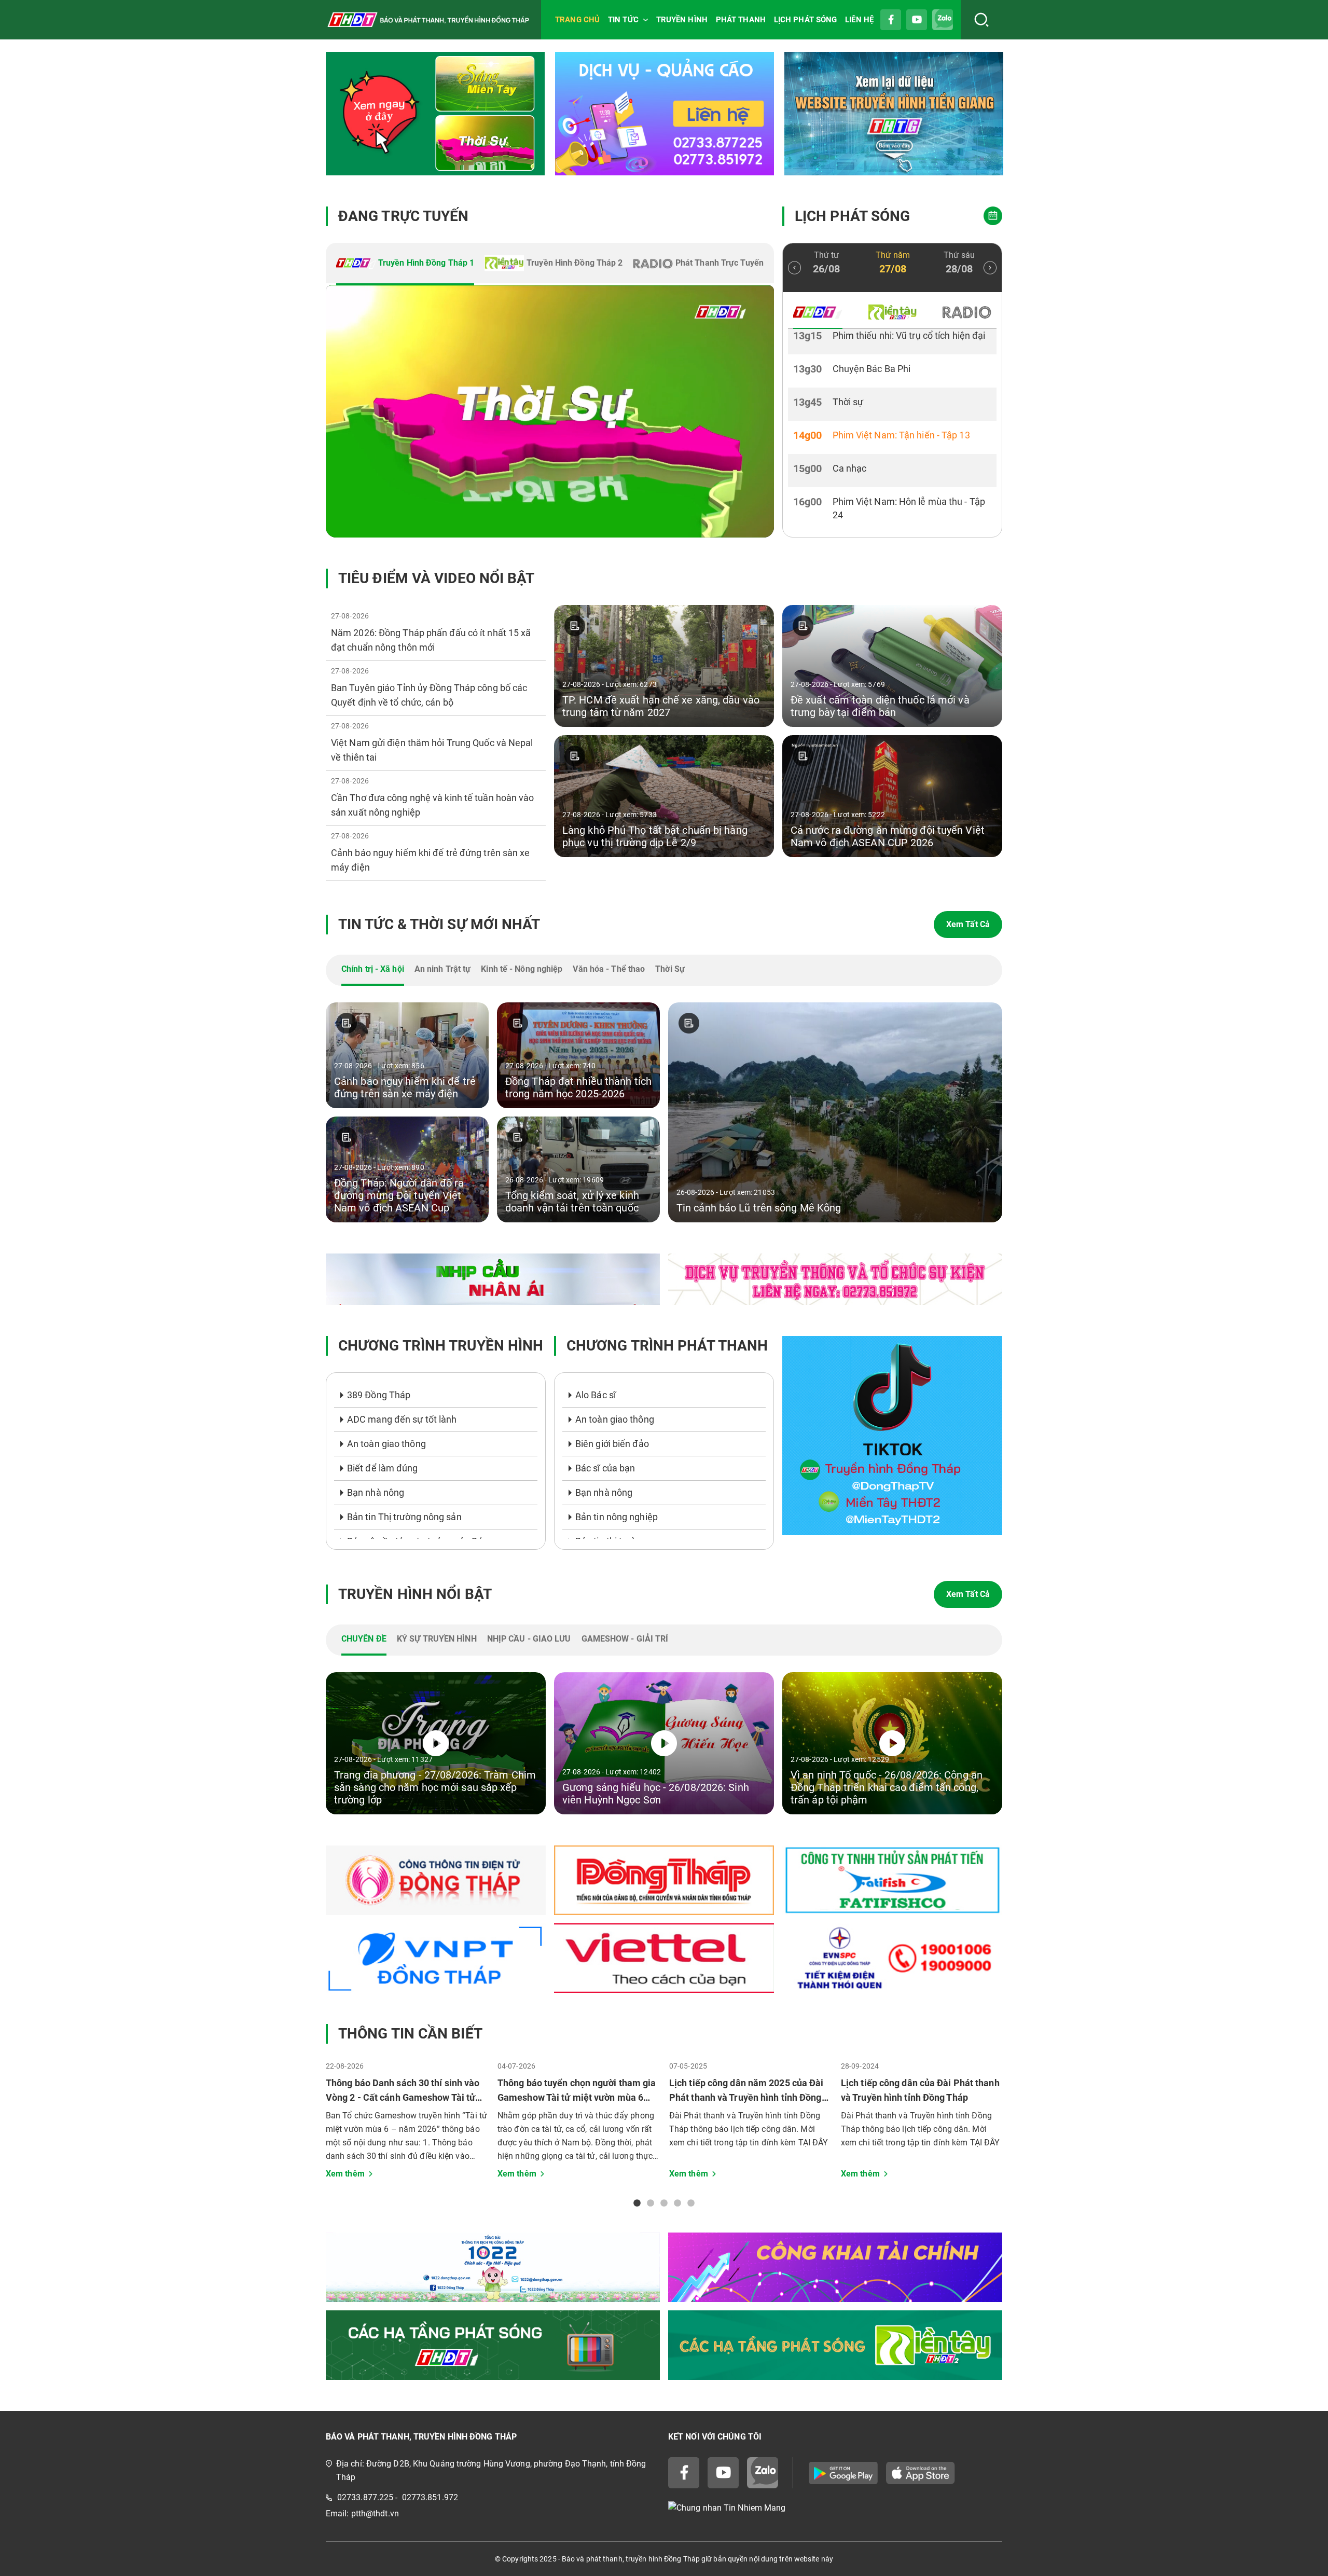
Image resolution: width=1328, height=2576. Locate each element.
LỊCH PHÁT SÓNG (805, 20)
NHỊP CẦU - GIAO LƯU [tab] (529, 1639)
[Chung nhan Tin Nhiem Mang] (835, 2508)
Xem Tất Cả (968, 924)
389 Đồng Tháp (379, 1395)
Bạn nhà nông (376, 1492)
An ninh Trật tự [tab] (443, 969)
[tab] (405, 264)
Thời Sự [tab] (670, 969)
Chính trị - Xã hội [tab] (373, 969)
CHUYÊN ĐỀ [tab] (364, 1639)
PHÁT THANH (741, 20)
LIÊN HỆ (859, 20)
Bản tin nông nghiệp (617, 1517)
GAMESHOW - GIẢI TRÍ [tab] (625, 1639)
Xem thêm (345, 2174)
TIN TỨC (623, 20)
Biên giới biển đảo (612, 1444)
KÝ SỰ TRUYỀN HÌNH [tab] (437, 1639)
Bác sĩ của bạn (605, 1468)
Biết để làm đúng (383, 1468)
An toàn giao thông (386, 1444)
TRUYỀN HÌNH (682, 20)
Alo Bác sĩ (596, 1395)
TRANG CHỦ (577, 20)
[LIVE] (550, 411)
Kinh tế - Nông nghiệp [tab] (522, 969)
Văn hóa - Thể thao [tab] (609, 969)
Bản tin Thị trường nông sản (404, 1517)
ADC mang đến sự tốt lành (402, 1419)
